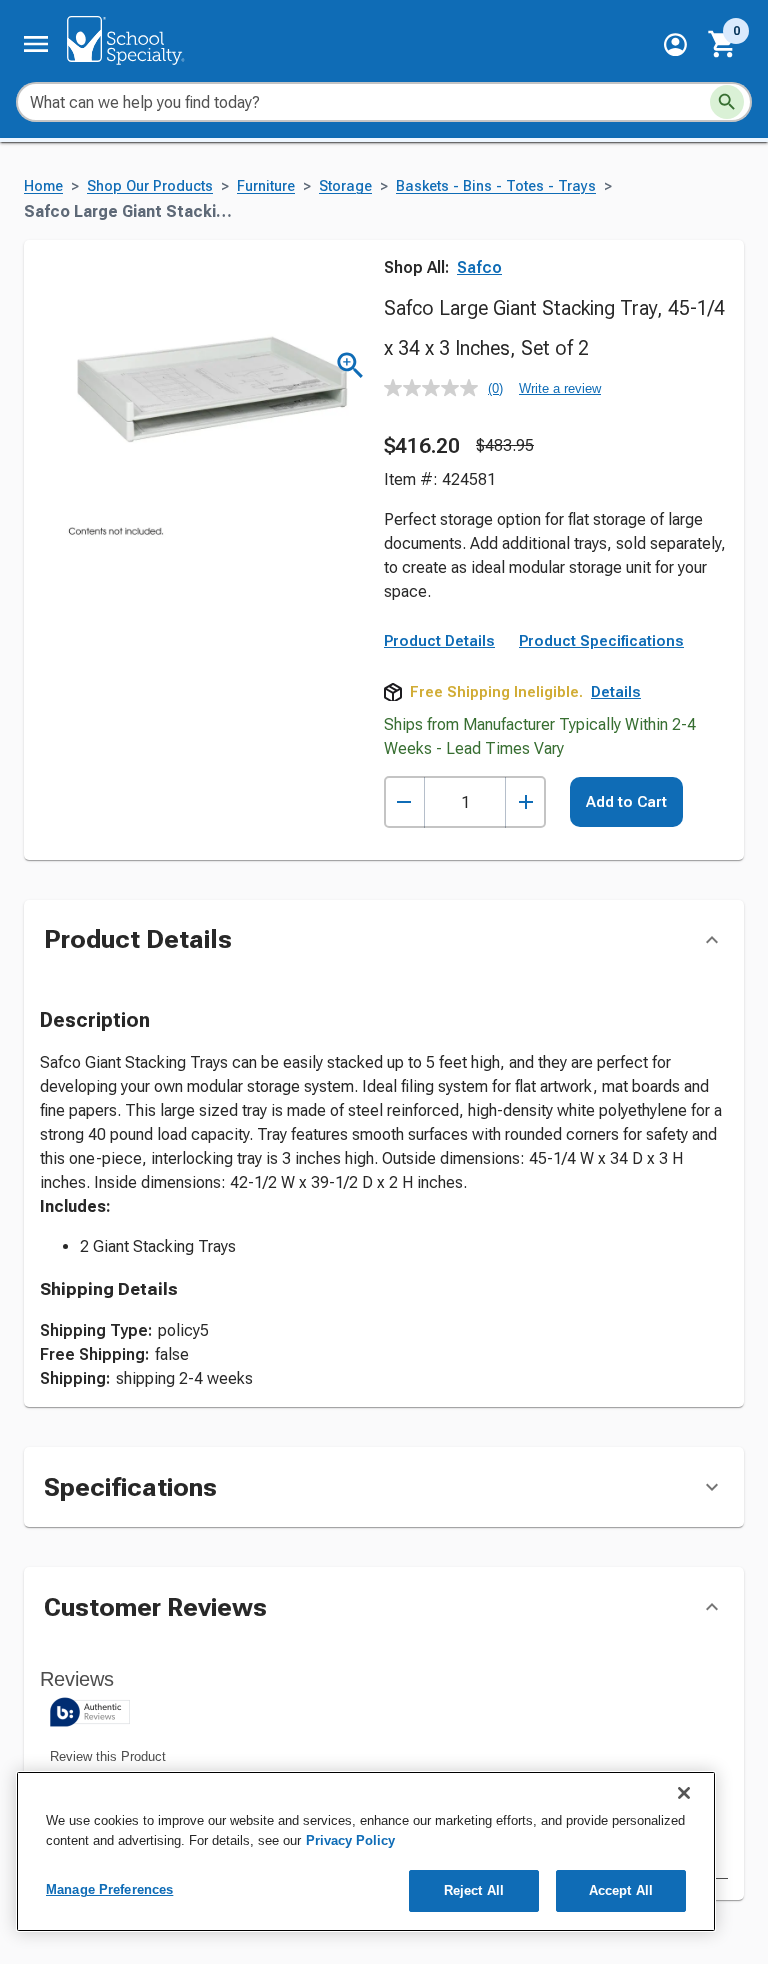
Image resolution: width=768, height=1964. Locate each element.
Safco (479, 267)
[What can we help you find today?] (727, 102)
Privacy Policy (350, 1840)
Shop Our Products (150, 186)
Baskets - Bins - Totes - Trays (496, 186)
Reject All (474, 1890)
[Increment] (525, 802)
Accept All (621, 1890)
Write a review (560, 388)
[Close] (684, 1793)
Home (43, 186)
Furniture (266, 186)
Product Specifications (601, 641)
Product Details (439, 641)
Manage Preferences (109, 1889)
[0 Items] (723, 44)
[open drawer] (36, 44)
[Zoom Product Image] (350, 365)
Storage (345, 186)
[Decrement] (404, 802)
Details (616, 692)
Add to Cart (626, 802)
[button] (675, 44)
